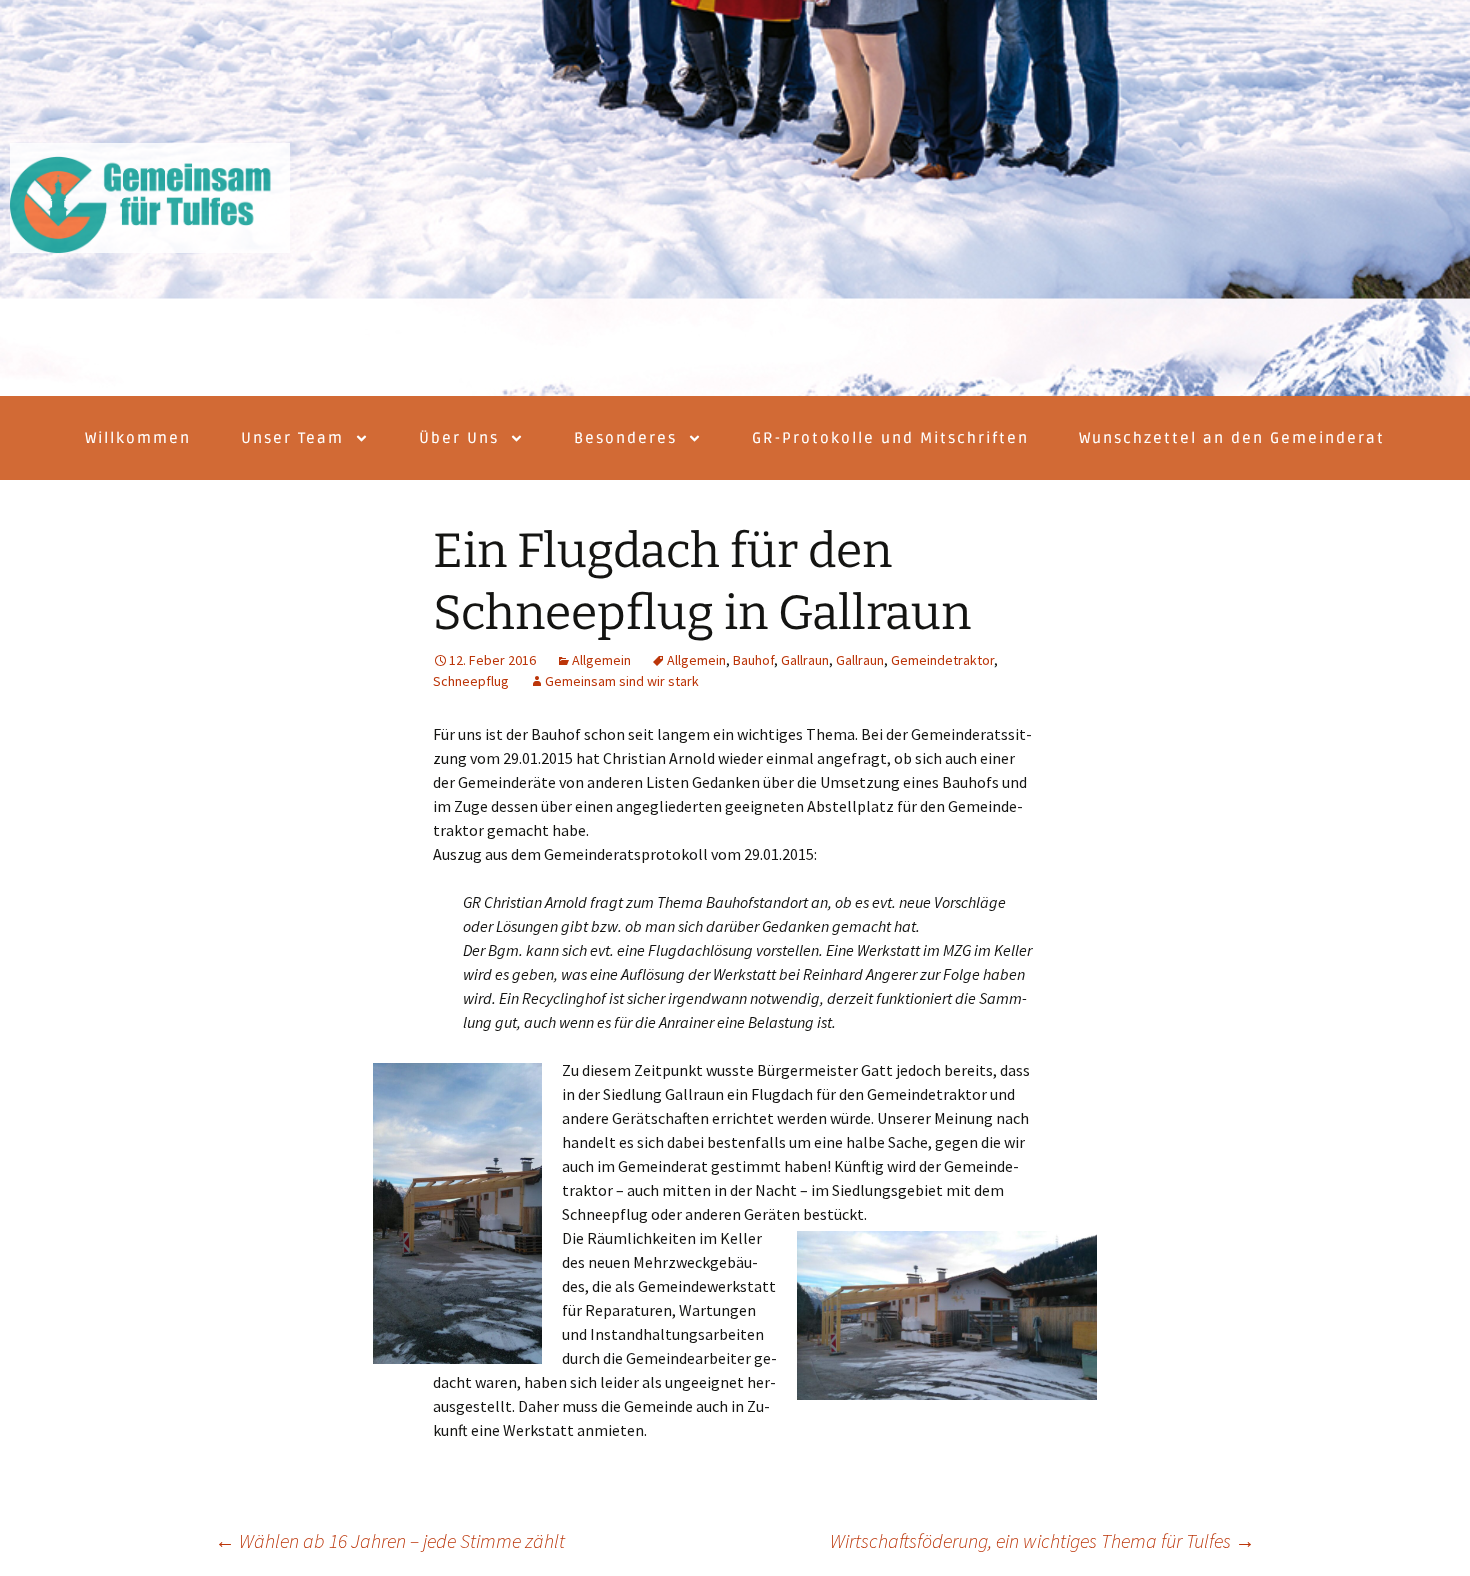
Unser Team (292, 438)
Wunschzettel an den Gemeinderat (1232, 438)
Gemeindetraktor (942, 660)
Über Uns (459, 438)
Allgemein (601, 660)
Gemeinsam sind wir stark (622, 681)
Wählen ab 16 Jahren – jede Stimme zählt (390, 1540)
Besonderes (625, 438)
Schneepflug (471, 681)
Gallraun (805, 660)
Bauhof (753, 660)
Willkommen (138, 438)
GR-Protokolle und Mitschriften (890, 438)
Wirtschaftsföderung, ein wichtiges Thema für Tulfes (1042, 1540)
